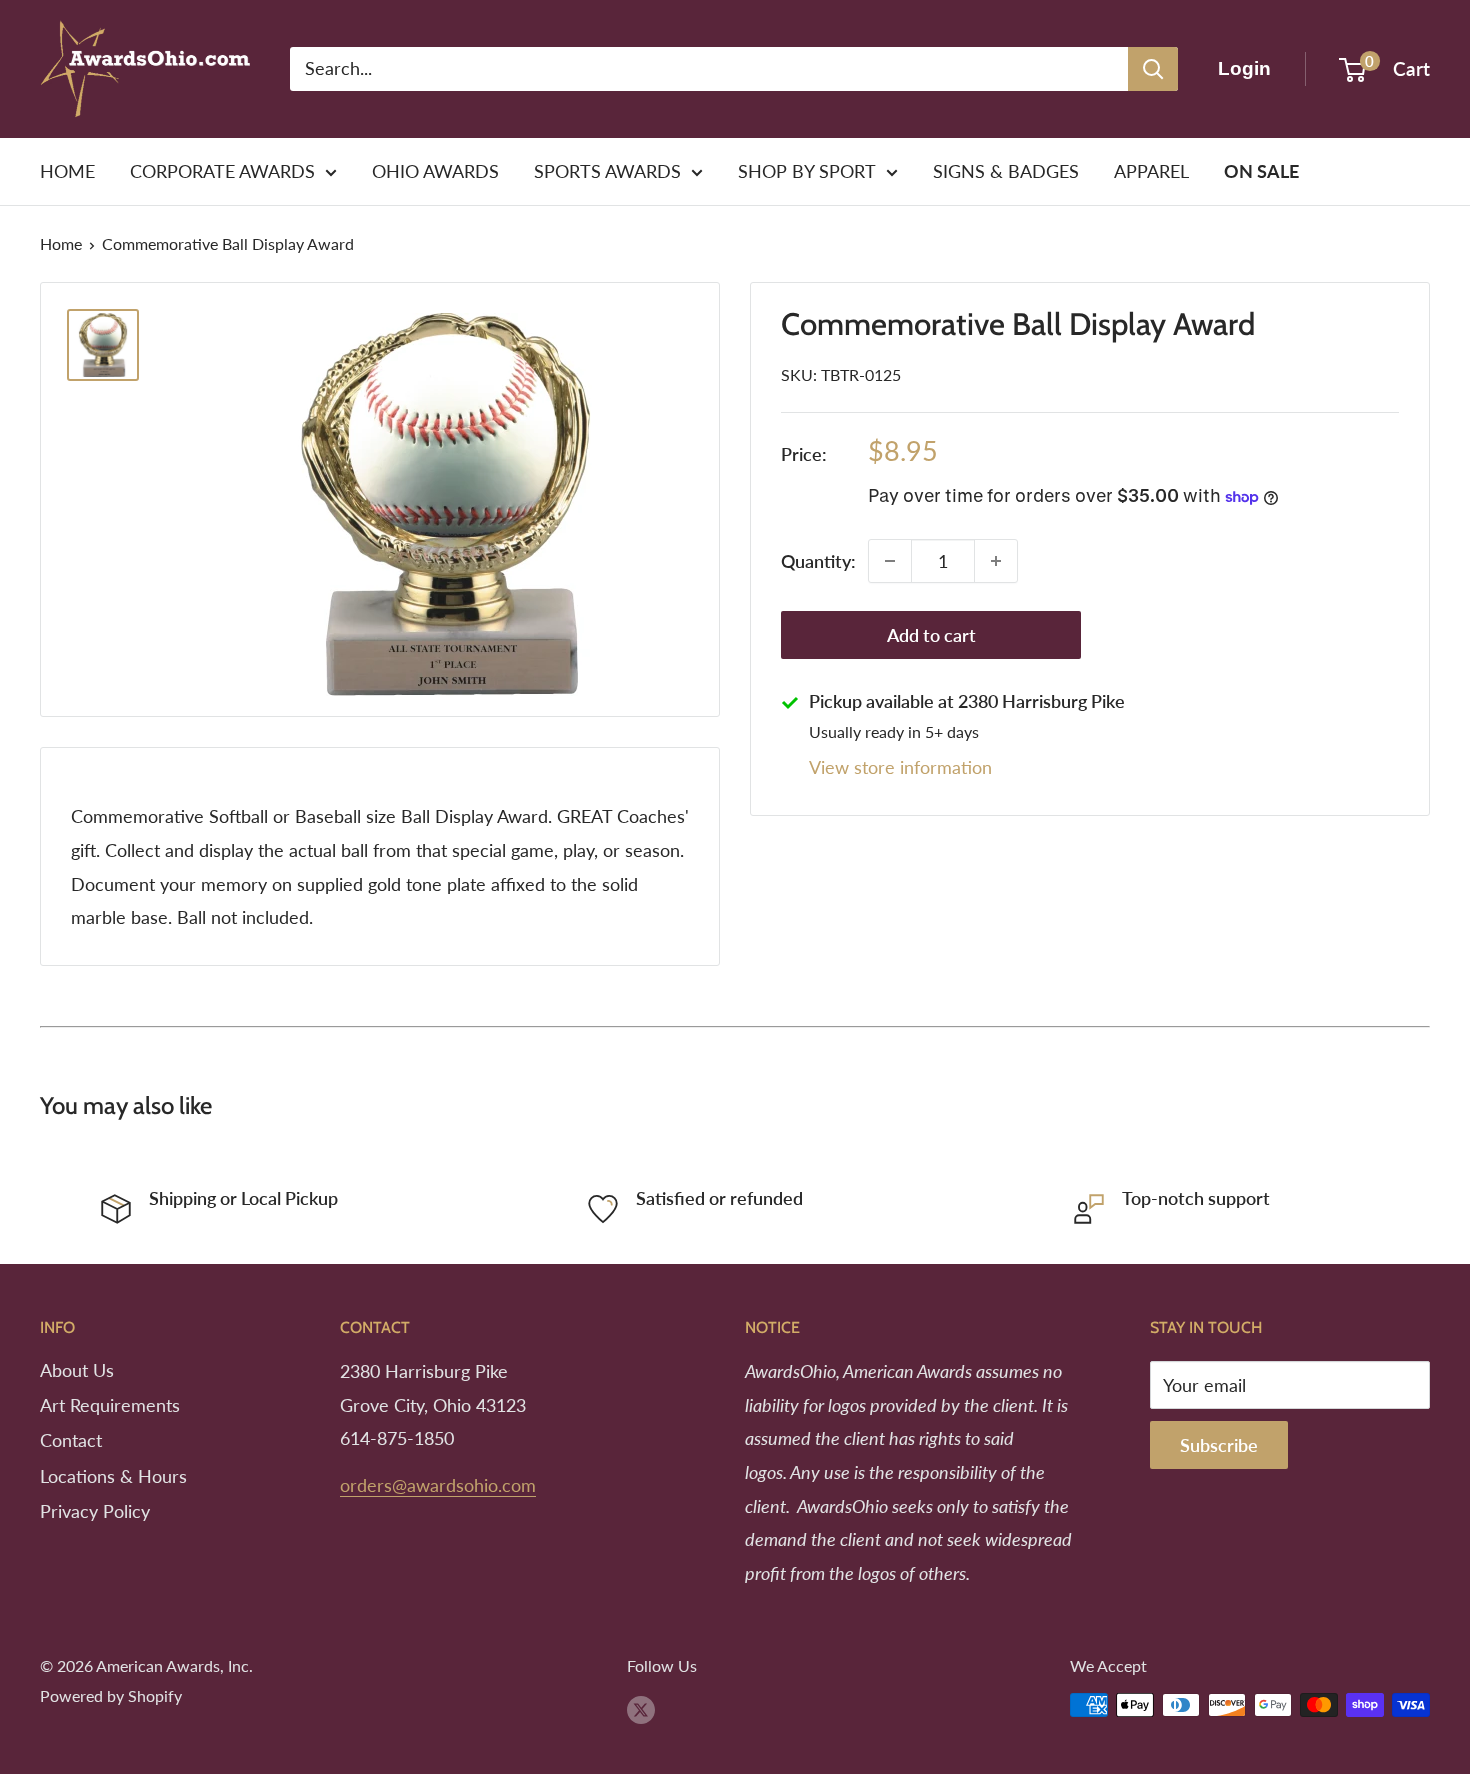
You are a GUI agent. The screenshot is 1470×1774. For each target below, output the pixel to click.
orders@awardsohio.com (438, 1485)
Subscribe (1219, 1445)
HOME (67, 171)
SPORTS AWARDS (607, 171)
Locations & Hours (113, 1476)
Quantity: (818, 561)
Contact (71, 1440)
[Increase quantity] (996, 561)
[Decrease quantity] (890, 561)
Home (61, 243)
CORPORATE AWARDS (222, 171)
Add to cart (931, 635)
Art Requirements (110, 1405)
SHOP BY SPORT (807, 171)
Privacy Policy (95, 1511)
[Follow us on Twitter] (641, 1708)
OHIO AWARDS (435, 171)
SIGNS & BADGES (1006, 171)
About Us (77, 1370)
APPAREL (1151, 171)
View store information (900, 767)
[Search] (1153, 69)
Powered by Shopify (111, 1695)
